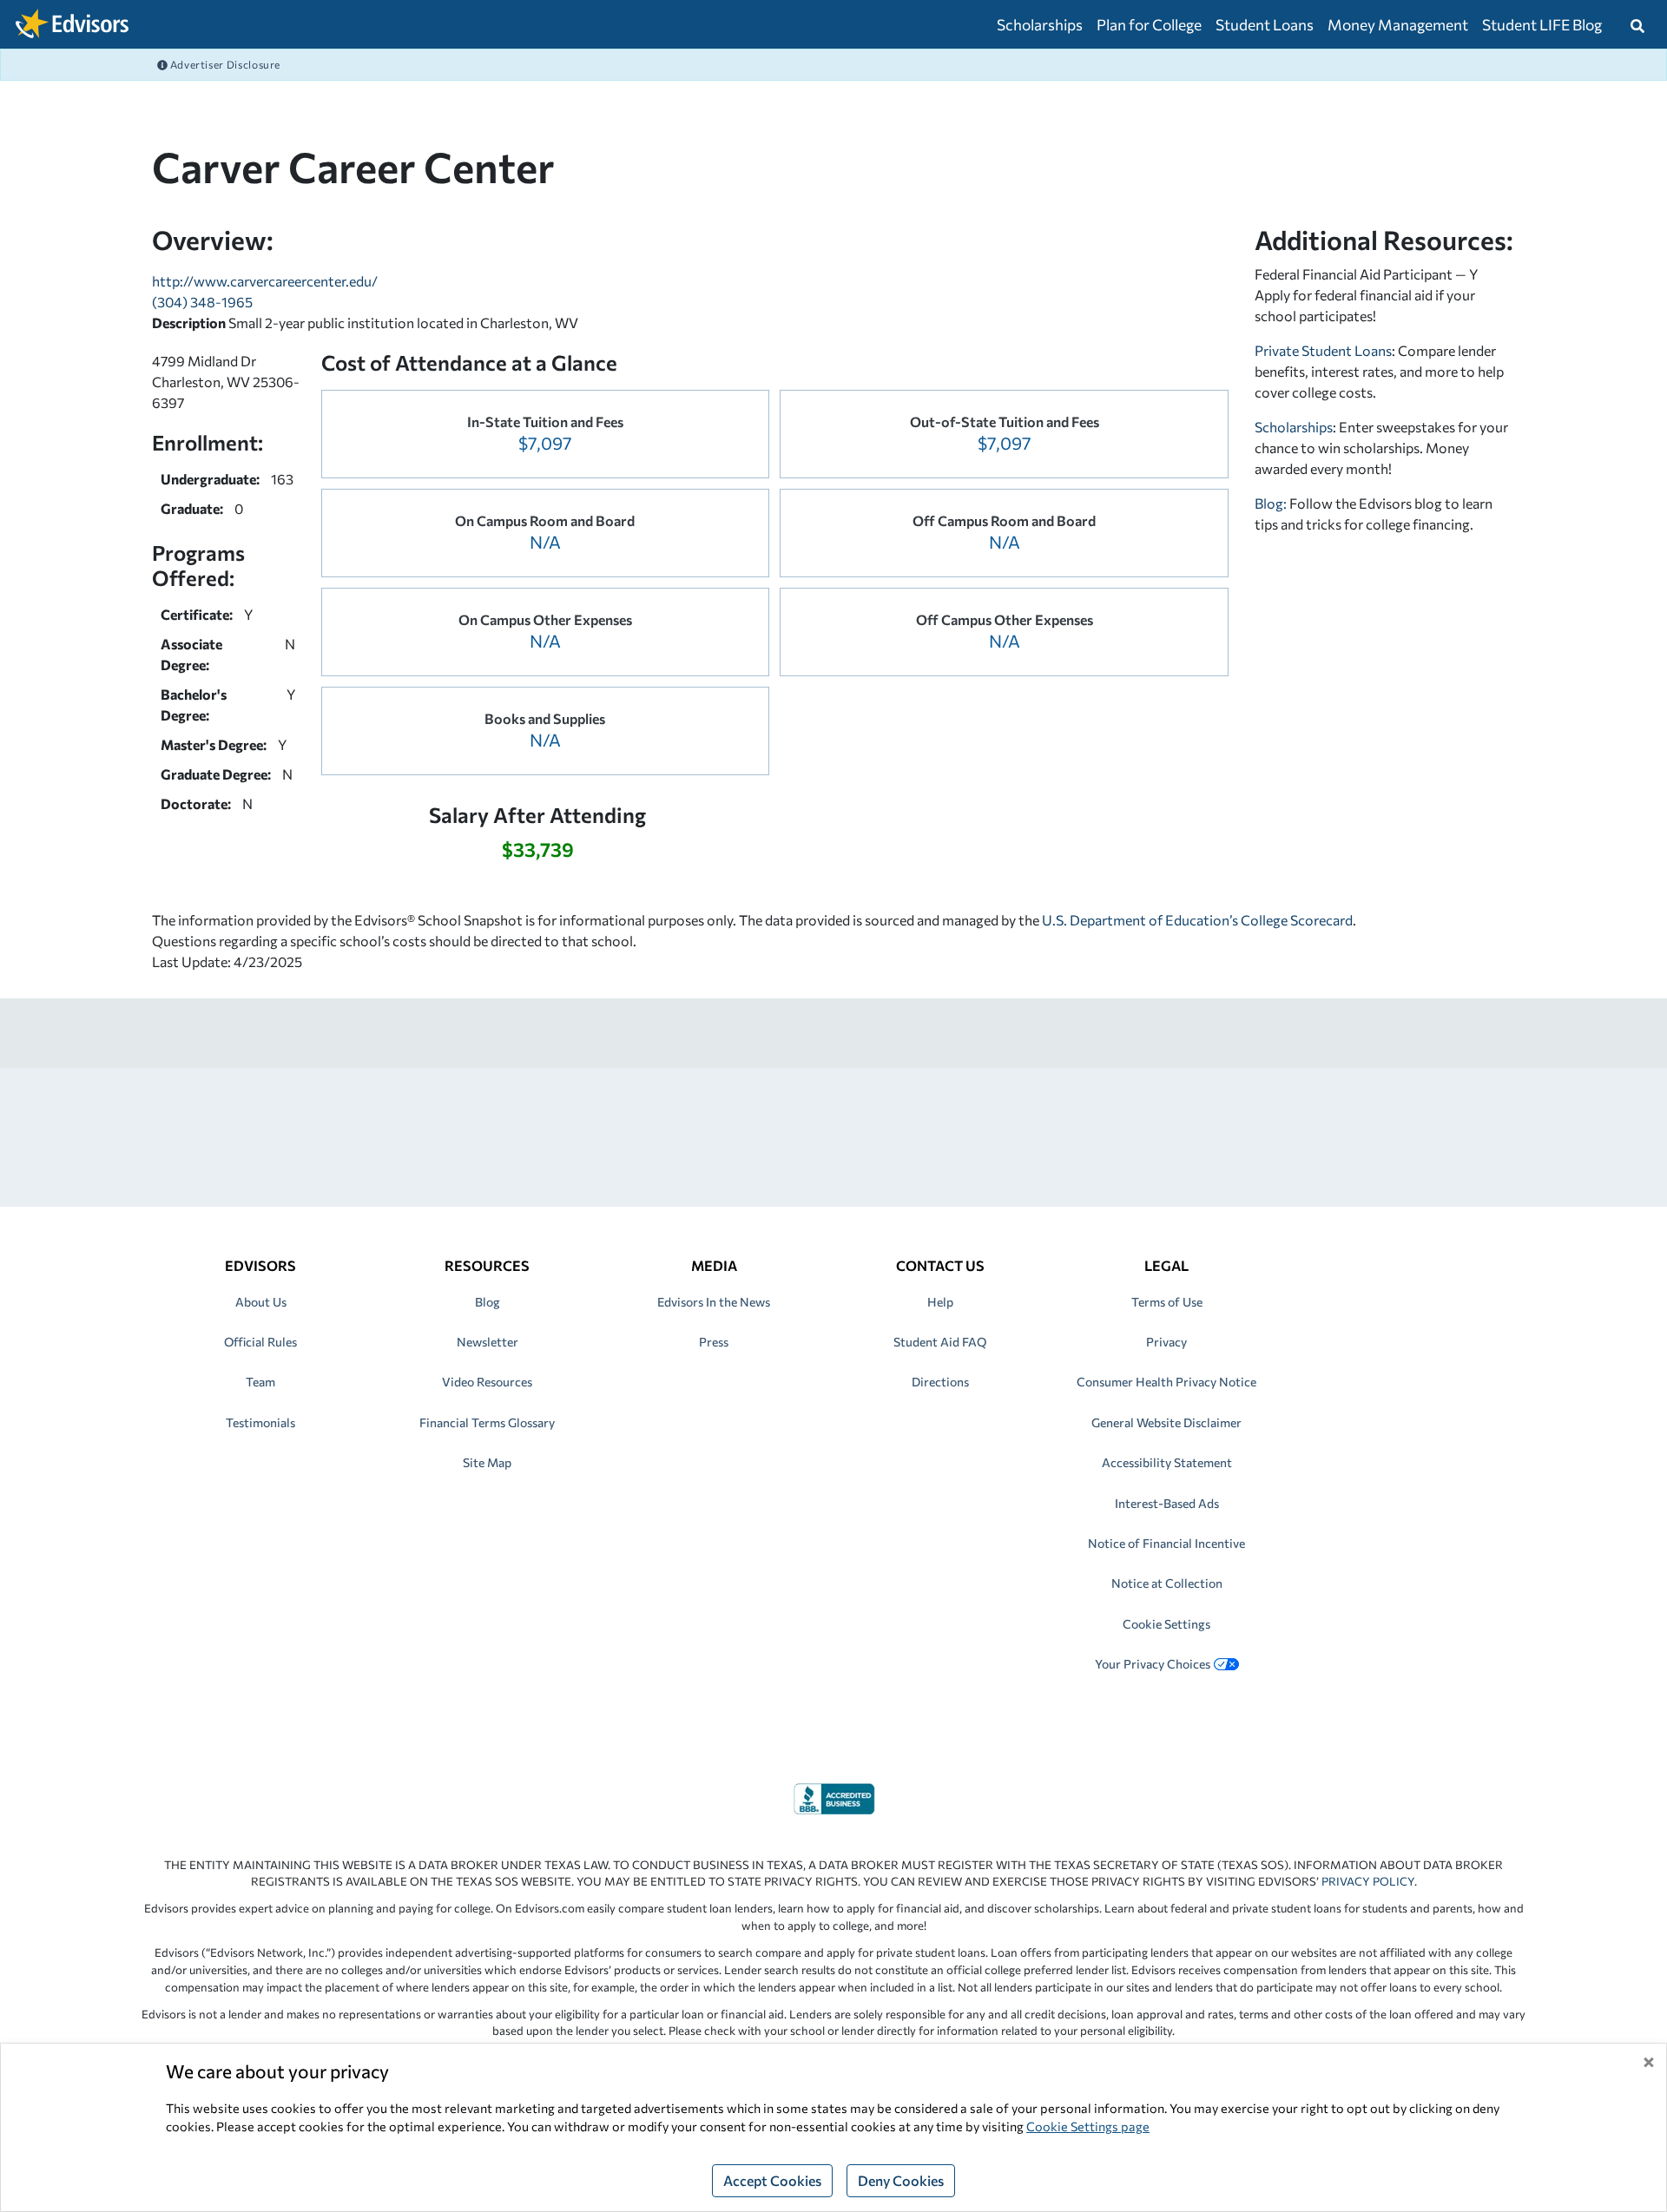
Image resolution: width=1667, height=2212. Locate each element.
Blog (488, 1302)
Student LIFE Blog (1542, 24)
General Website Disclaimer (1166, 1422)
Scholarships (1040, 24)
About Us (261, 1302)
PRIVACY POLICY (1368, 1881)
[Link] (834, 1797)
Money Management (1398, 24)
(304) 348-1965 (202, 302)
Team (260, 1382)
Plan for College (1149, 24)
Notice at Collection (1167, 1583)
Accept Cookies (772, 2180)
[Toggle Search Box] (1637, 24)
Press (714, 1342)
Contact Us (940, 1265)
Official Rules (260, 1342)
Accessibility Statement (1167, 1462)
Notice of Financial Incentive (1166, 1543)
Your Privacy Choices (1153, 1664)
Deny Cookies (901, 2180)
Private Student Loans (1323, 350)
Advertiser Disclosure (224, 64)
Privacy (1166, 1342)
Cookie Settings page (1088, 2126)
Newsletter (488, 1342)
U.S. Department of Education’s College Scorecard (1197, 920)
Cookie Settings (1166, 1624)
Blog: (1272, 503)
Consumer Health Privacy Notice (1166, 1382)
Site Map (487, 1462)
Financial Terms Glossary (487, 1422)
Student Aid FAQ (940, 1342)
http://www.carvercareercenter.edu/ (265, 281)
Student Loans (1265, 24)
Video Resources (487, 1382)
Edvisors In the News (714, 1302)
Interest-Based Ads (1167, 1503)
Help (940, 1302)
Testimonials (260, 1422)
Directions (940, 1382)
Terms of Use (1167, 1302)
